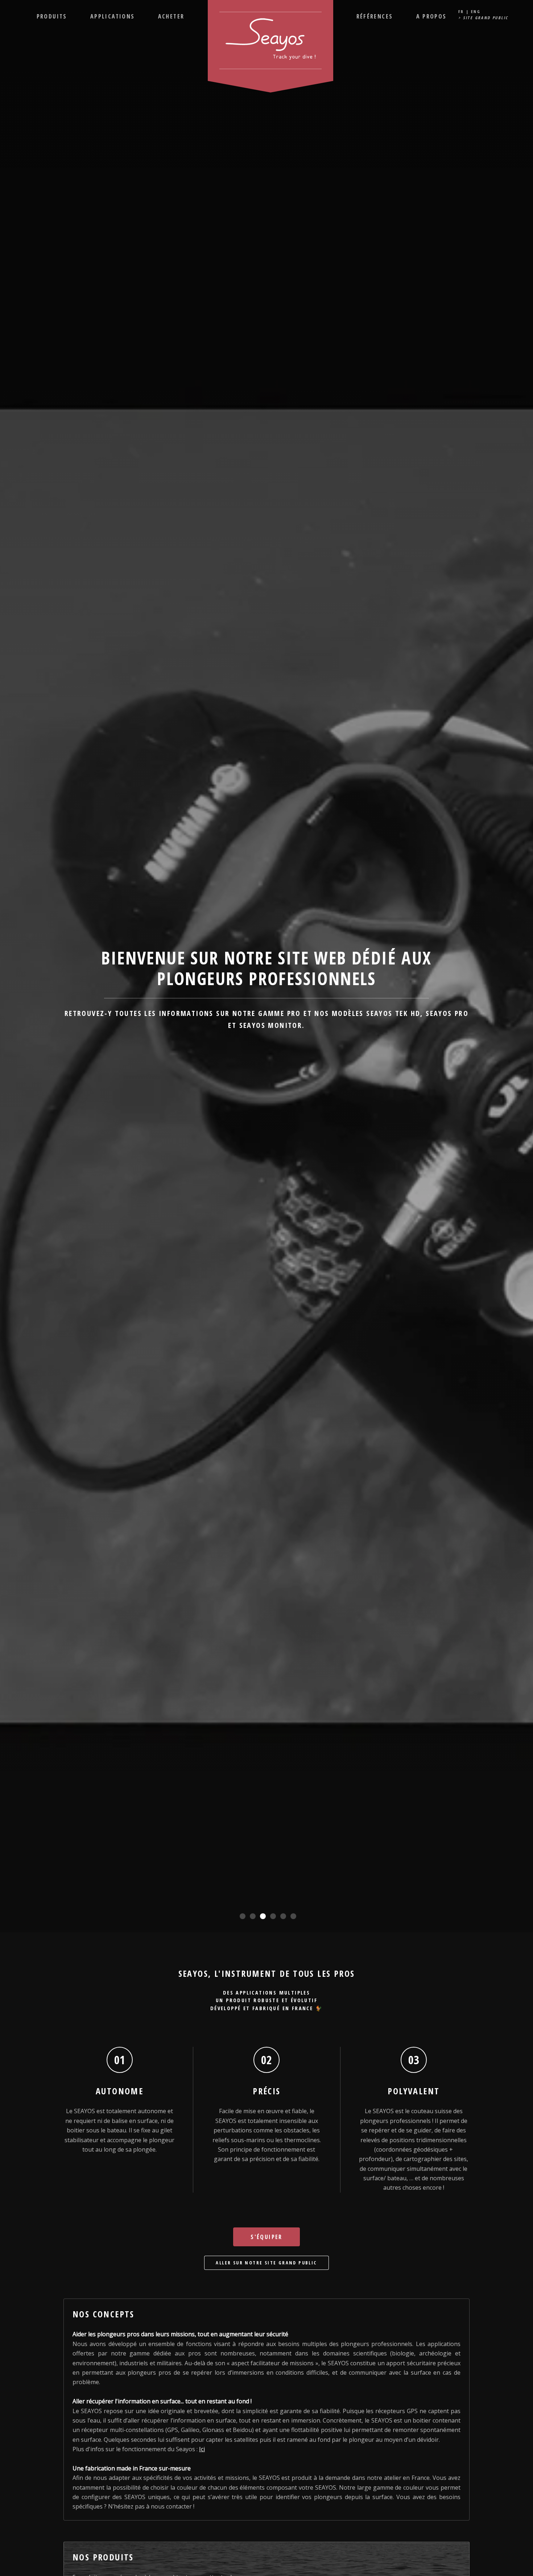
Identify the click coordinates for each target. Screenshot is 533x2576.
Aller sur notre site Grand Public (266, 2263)
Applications (113, 16)
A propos (431, 16)
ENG (476, 11)
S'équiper (266, 2237)
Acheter (171, 16)
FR (461, 11)
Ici (202, 2449)
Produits (52, 16)
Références (375, 16)
